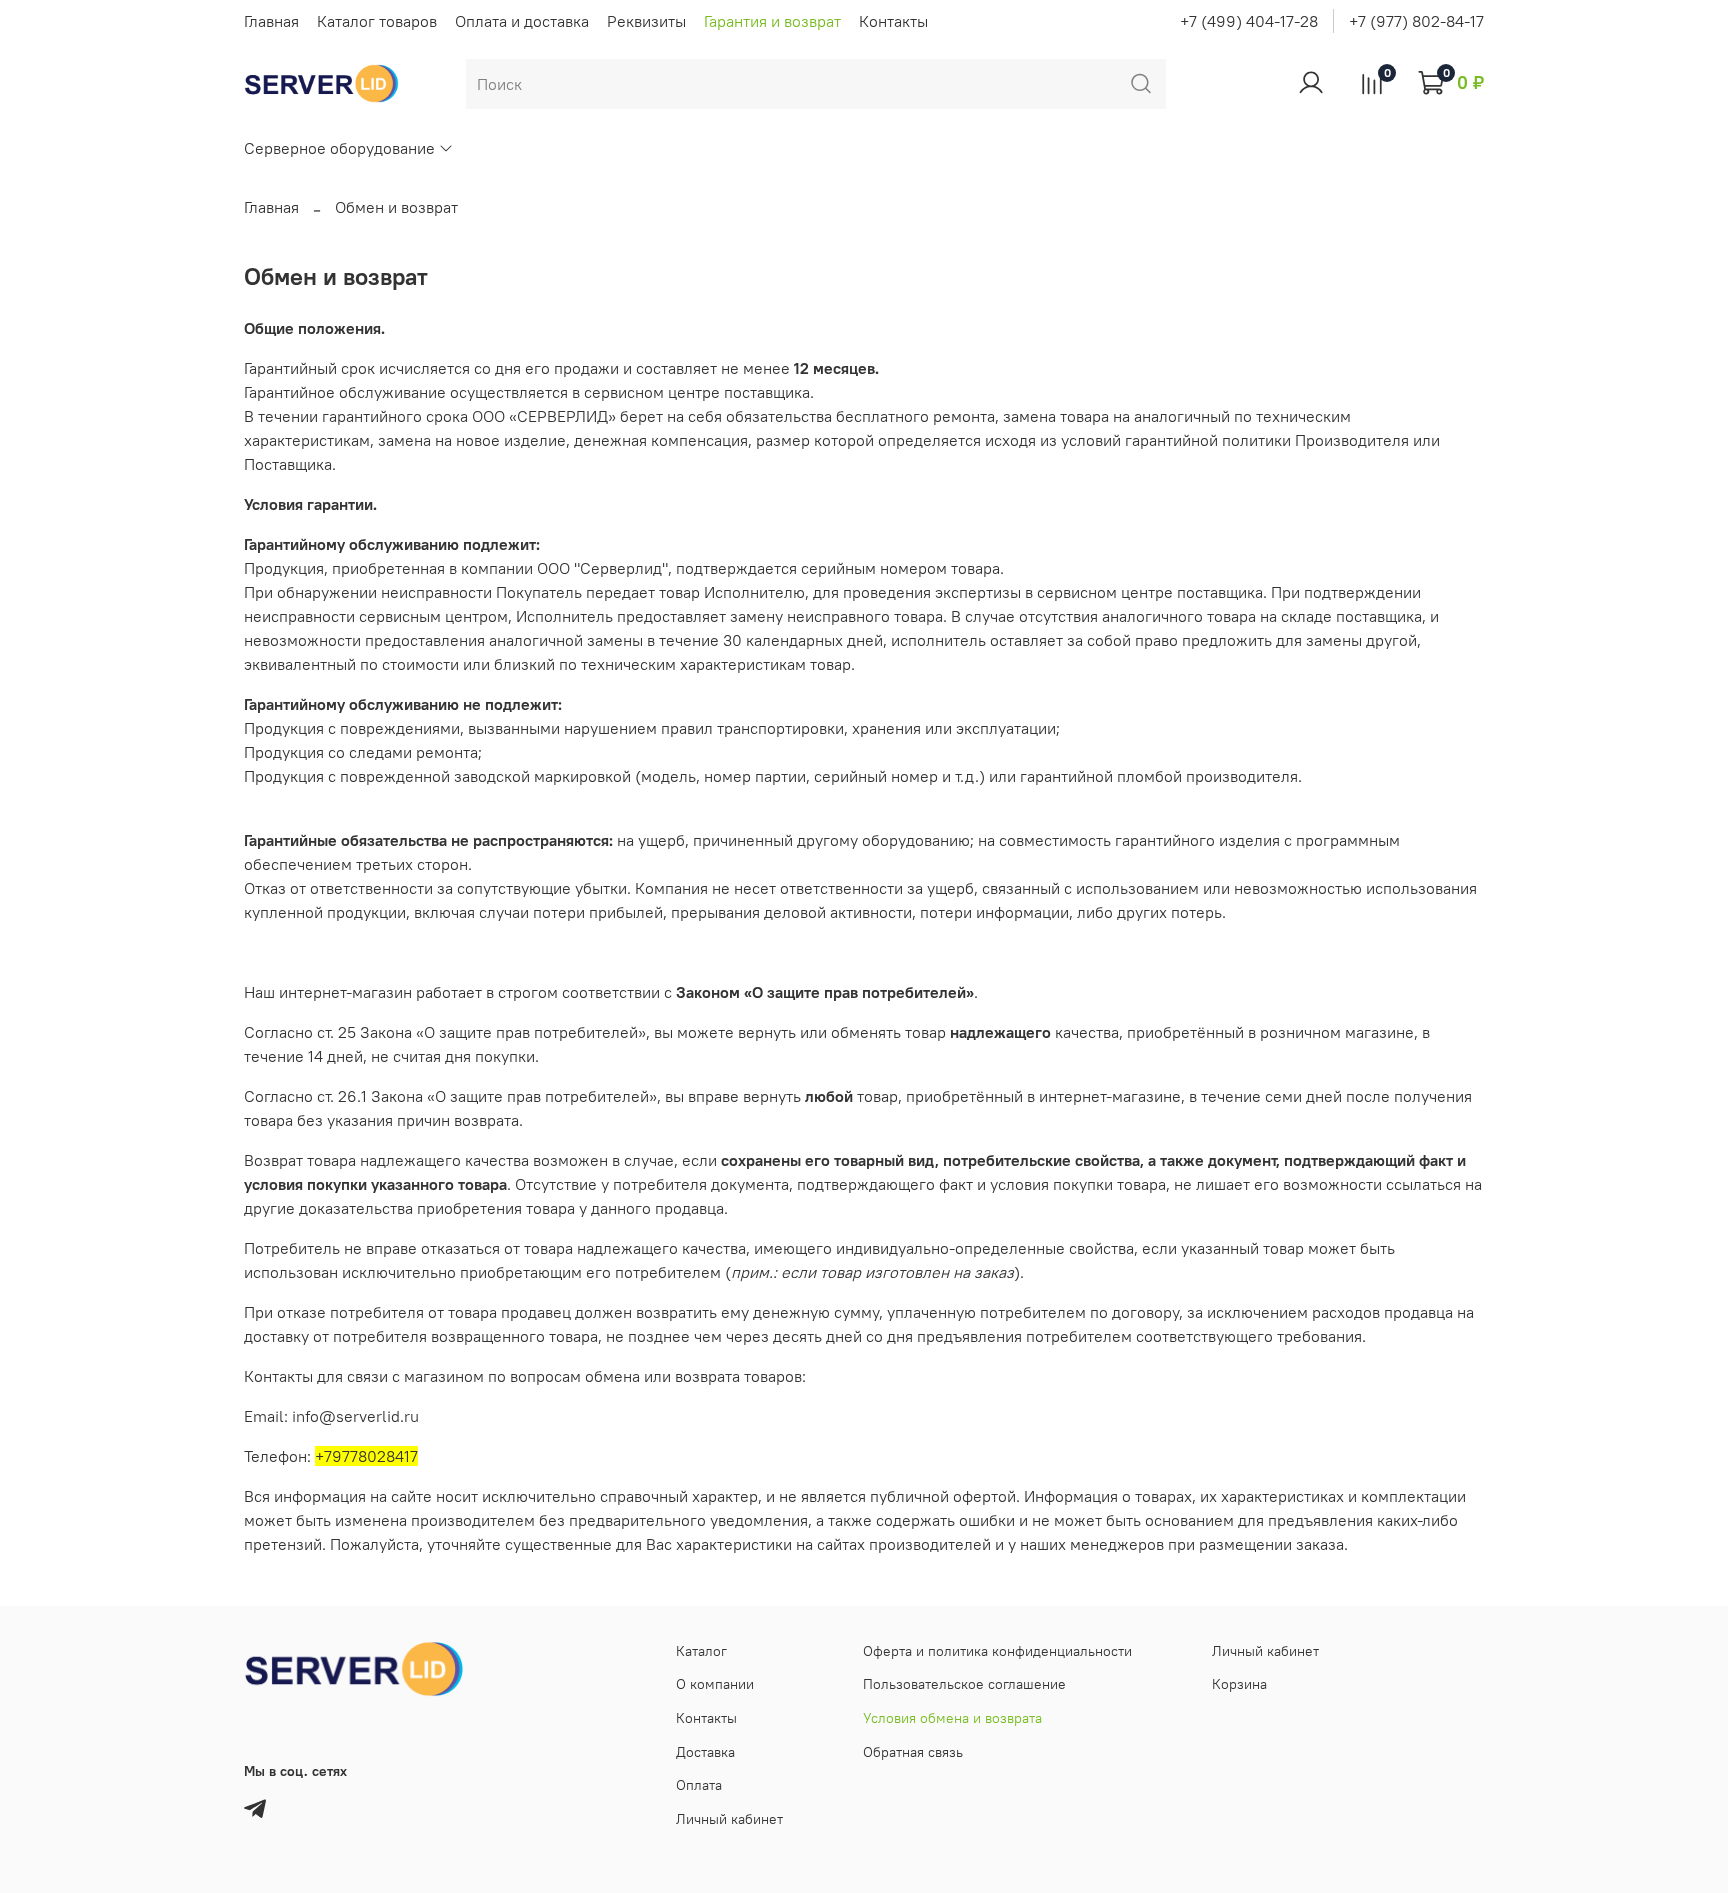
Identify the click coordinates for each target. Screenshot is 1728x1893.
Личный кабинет (729, 1819)
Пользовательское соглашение (964, 1684)
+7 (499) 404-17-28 (1249, 21)
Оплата (699, 1785)
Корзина (1239, 1684)
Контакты (893, 21)
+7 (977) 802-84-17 (1416, 21)
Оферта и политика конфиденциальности (997, 1651)
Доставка (705, 1752)
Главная (271, 21)
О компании (715, 1684)
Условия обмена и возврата (952, 1718)
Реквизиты (646, 21)
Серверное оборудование (339, 148)
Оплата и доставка (522, 21)
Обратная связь (913, 1752)
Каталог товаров (377, 21)
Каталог (701, 1651)
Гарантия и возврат (772, 21)
